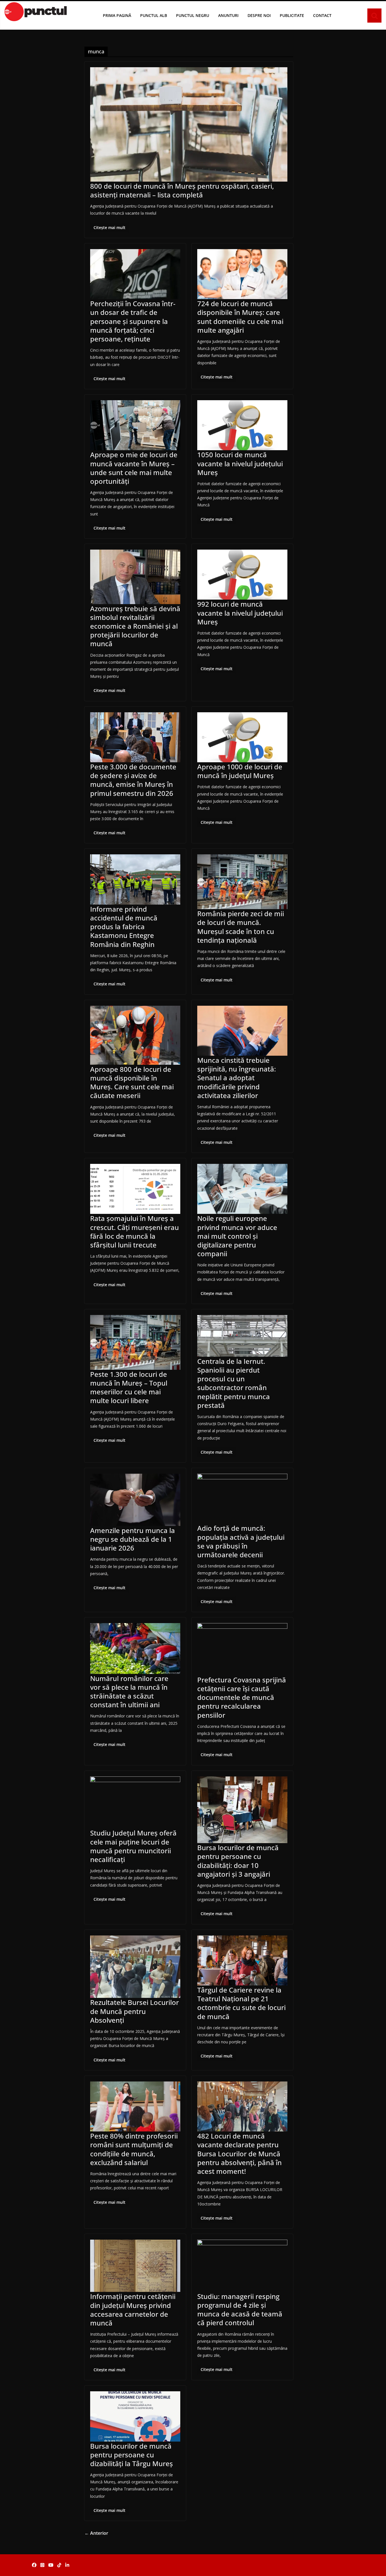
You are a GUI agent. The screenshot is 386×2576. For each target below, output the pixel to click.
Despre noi (259, 15)
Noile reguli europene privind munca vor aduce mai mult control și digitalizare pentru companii (237, 1236)
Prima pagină (117, 15)
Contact (322, 15)
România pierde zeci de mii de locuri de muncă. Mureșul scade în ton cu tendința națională (241, 927)
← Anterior (96, 2533)
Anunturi (228, 15)
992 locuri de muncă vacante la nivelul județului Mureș (240, 613)
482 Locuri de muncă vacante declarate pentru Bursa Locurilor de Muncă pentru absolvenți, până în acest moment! (239, 2153)
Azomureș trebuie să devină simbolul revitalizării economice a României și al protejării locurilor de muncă (135, 626)
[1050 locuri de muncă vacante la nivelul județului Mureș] (242, 425)
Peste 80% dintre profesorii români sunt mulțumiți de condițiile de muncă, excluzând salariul (134, 2149)
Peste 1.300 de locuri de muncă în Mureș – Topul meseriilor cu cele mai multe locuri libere (129, 1387)
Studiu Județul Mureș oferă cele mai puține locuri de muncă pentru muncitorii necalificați (133, 1846)
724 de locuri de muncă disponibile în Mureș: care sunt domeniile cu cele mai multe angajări (240, 317)
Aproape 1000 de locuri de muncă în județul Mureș (240, 771)
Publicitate (292, 15)
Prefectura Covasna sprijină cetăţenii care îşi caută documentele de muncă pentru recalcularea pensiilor (242, 1697)
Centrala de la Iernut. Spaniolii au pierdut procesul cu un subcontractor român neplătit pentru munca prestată (234, 1383)
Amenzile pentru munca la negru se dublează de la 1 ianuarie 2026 (133, 1539)
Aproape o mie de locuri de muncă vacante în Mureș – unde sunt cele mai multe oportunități (134, 468)
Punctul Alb (154, 15)
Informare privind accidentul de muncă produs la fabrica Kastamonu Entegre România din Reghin (124, 927)
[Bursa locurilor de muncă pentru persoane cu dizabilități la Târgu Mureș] (135, 2416)
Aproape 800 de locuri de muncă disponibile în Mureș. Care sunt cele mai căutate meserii (132, 1082)
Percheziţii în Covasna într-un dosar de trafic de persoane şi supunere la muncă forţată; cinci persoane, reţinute (133, 321)
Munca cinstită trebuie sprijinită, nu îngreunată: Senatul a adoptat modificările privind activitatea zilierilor (237, 1078)
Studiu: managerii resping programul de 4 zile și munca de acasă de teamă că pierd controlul (240, 2310)
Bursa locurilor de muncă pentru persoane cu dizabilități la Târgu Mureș (132, 2455)
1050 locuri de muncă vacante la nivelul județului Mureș (240, 463)
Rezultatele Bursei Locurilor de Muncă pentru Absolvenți (135, 2011)
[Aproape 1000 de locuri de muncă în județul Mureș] (242, 737)
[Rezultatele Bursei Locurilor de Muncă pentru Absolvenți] (135, 1967)
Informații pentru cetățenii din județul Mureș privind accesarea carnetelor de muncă (133, 2310)
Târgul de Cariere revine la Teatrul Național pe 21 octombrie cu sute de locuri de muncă (241, 2003)
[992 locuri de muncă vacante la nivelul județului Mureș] (242, 575)
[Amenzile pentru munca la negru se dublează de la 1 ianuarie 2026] (135, 1500)
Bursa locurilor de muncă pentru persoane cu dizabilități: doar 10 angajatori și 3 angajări (238, 1861)
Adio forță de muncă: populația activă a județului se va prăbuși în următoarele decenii (241, 1541)
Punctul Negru (193, 15)
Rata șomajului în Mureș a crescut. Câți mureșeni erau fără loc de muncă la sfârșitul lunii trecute (135, 1232)
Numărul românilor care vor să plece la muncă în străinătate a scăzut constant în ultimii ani (129, 1692)
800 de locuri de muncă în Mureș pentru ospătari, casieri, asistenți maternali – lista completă (182, 190)
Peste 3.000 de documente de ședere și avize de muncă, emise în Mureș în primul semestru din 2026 (133, 780)
